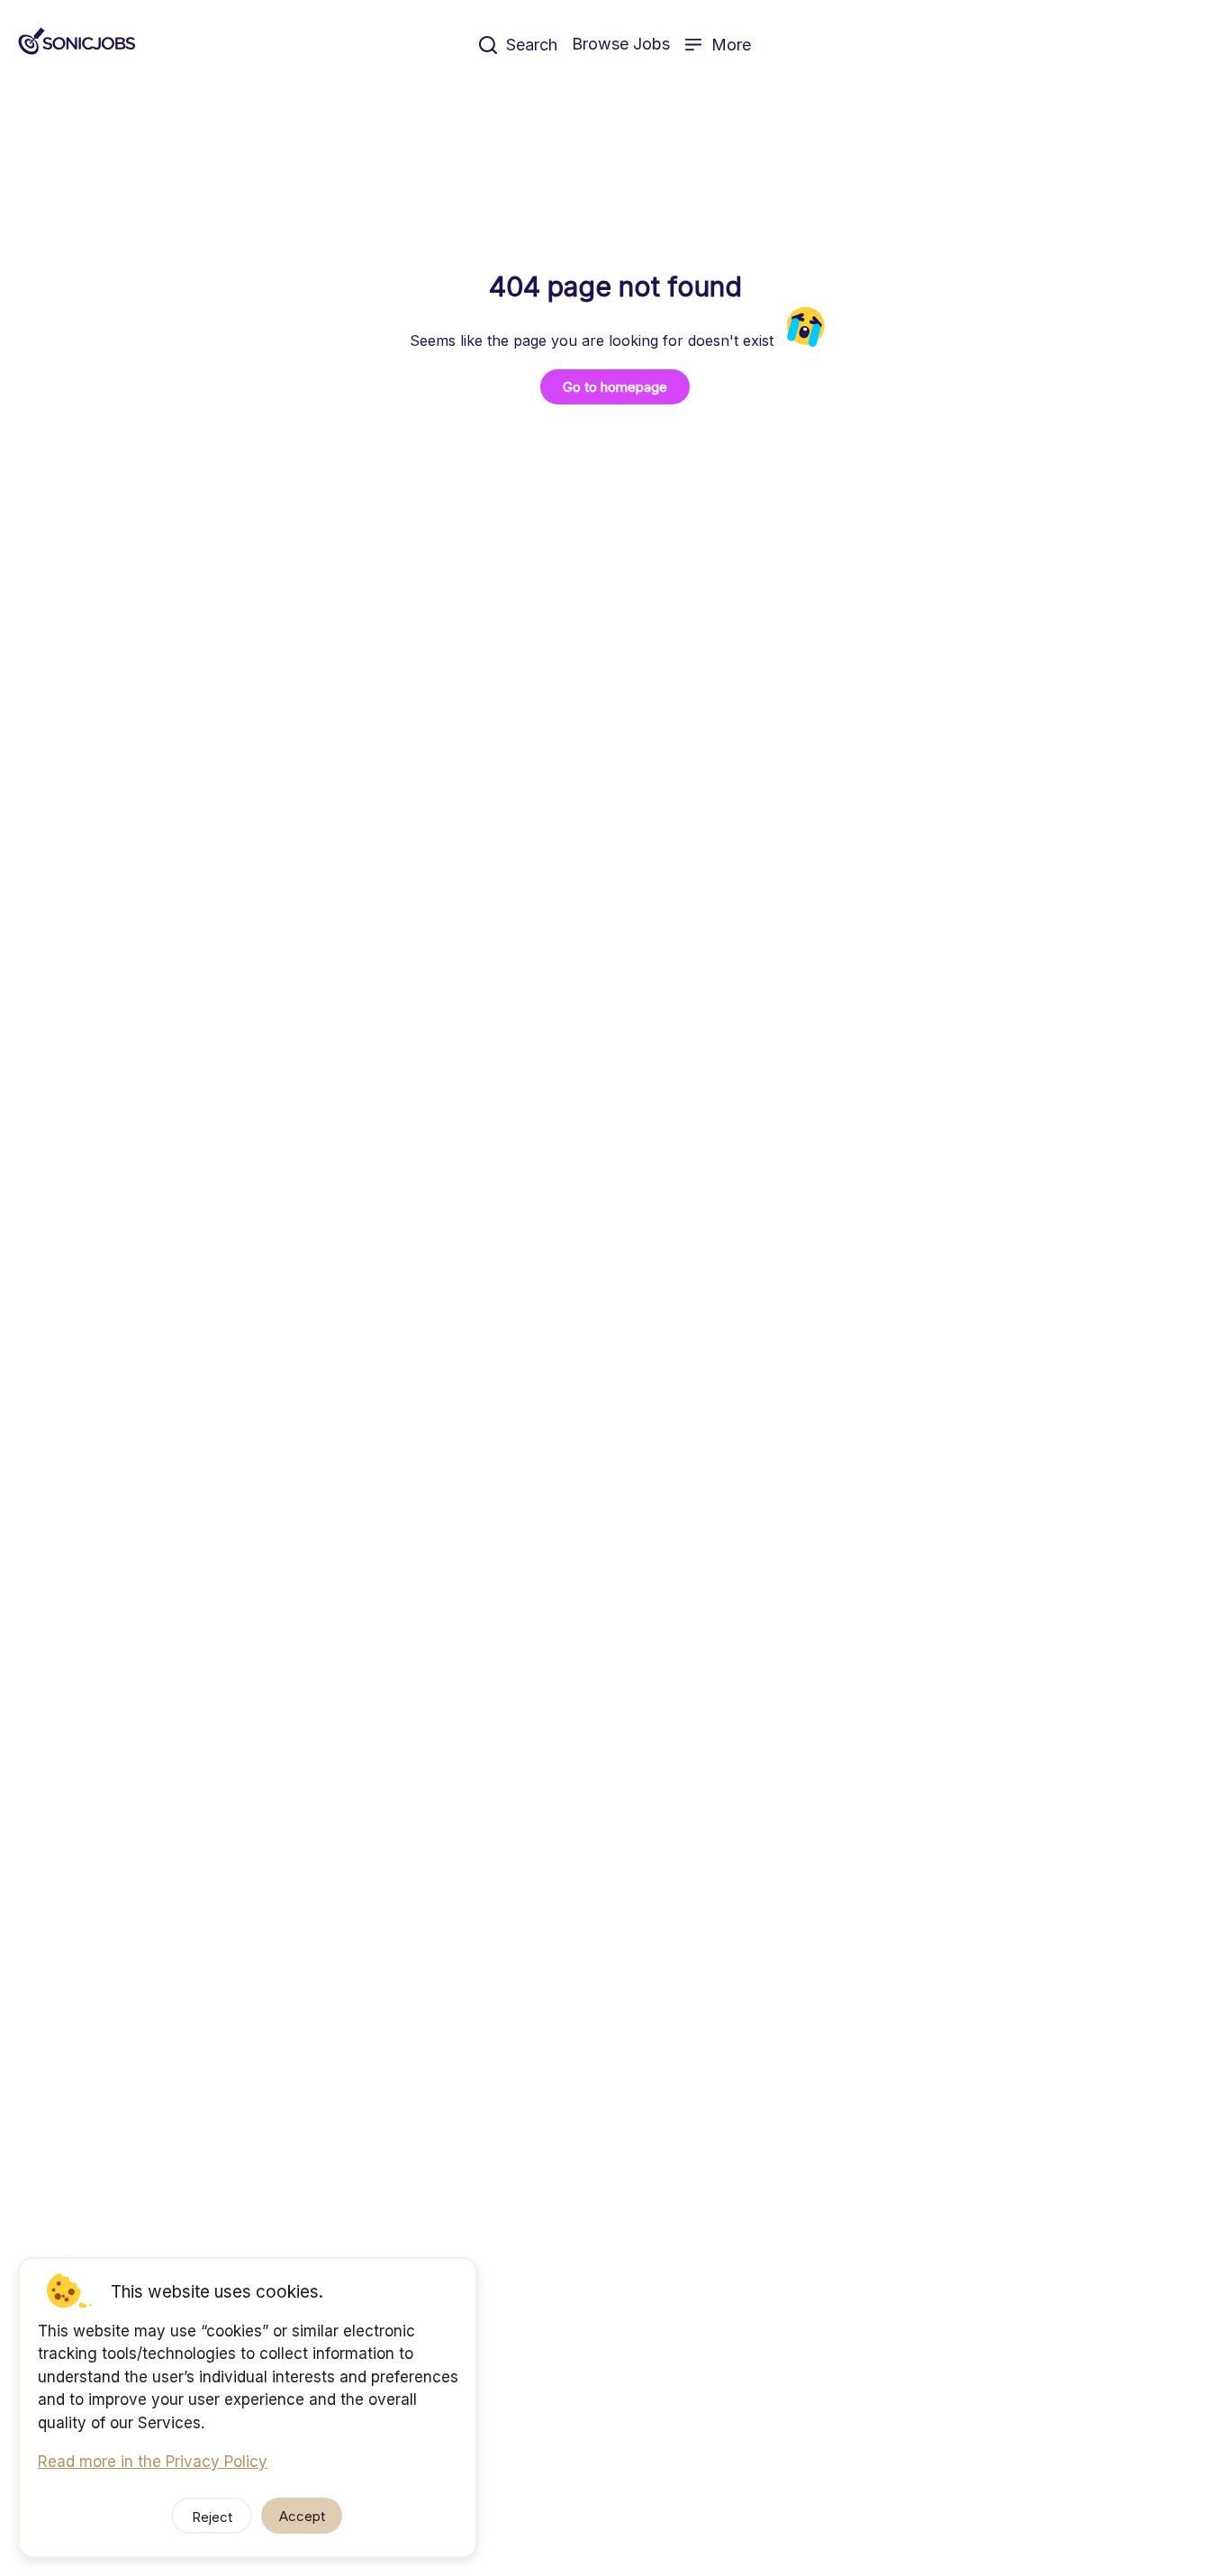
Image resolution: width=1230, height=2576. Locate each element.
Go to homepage (615, 387)
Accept (302, 2516)
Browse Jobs (621, 44)
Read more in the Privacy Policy (153, 2462)
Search (532, 45)
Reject (212, 2517)
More (731, 45)
